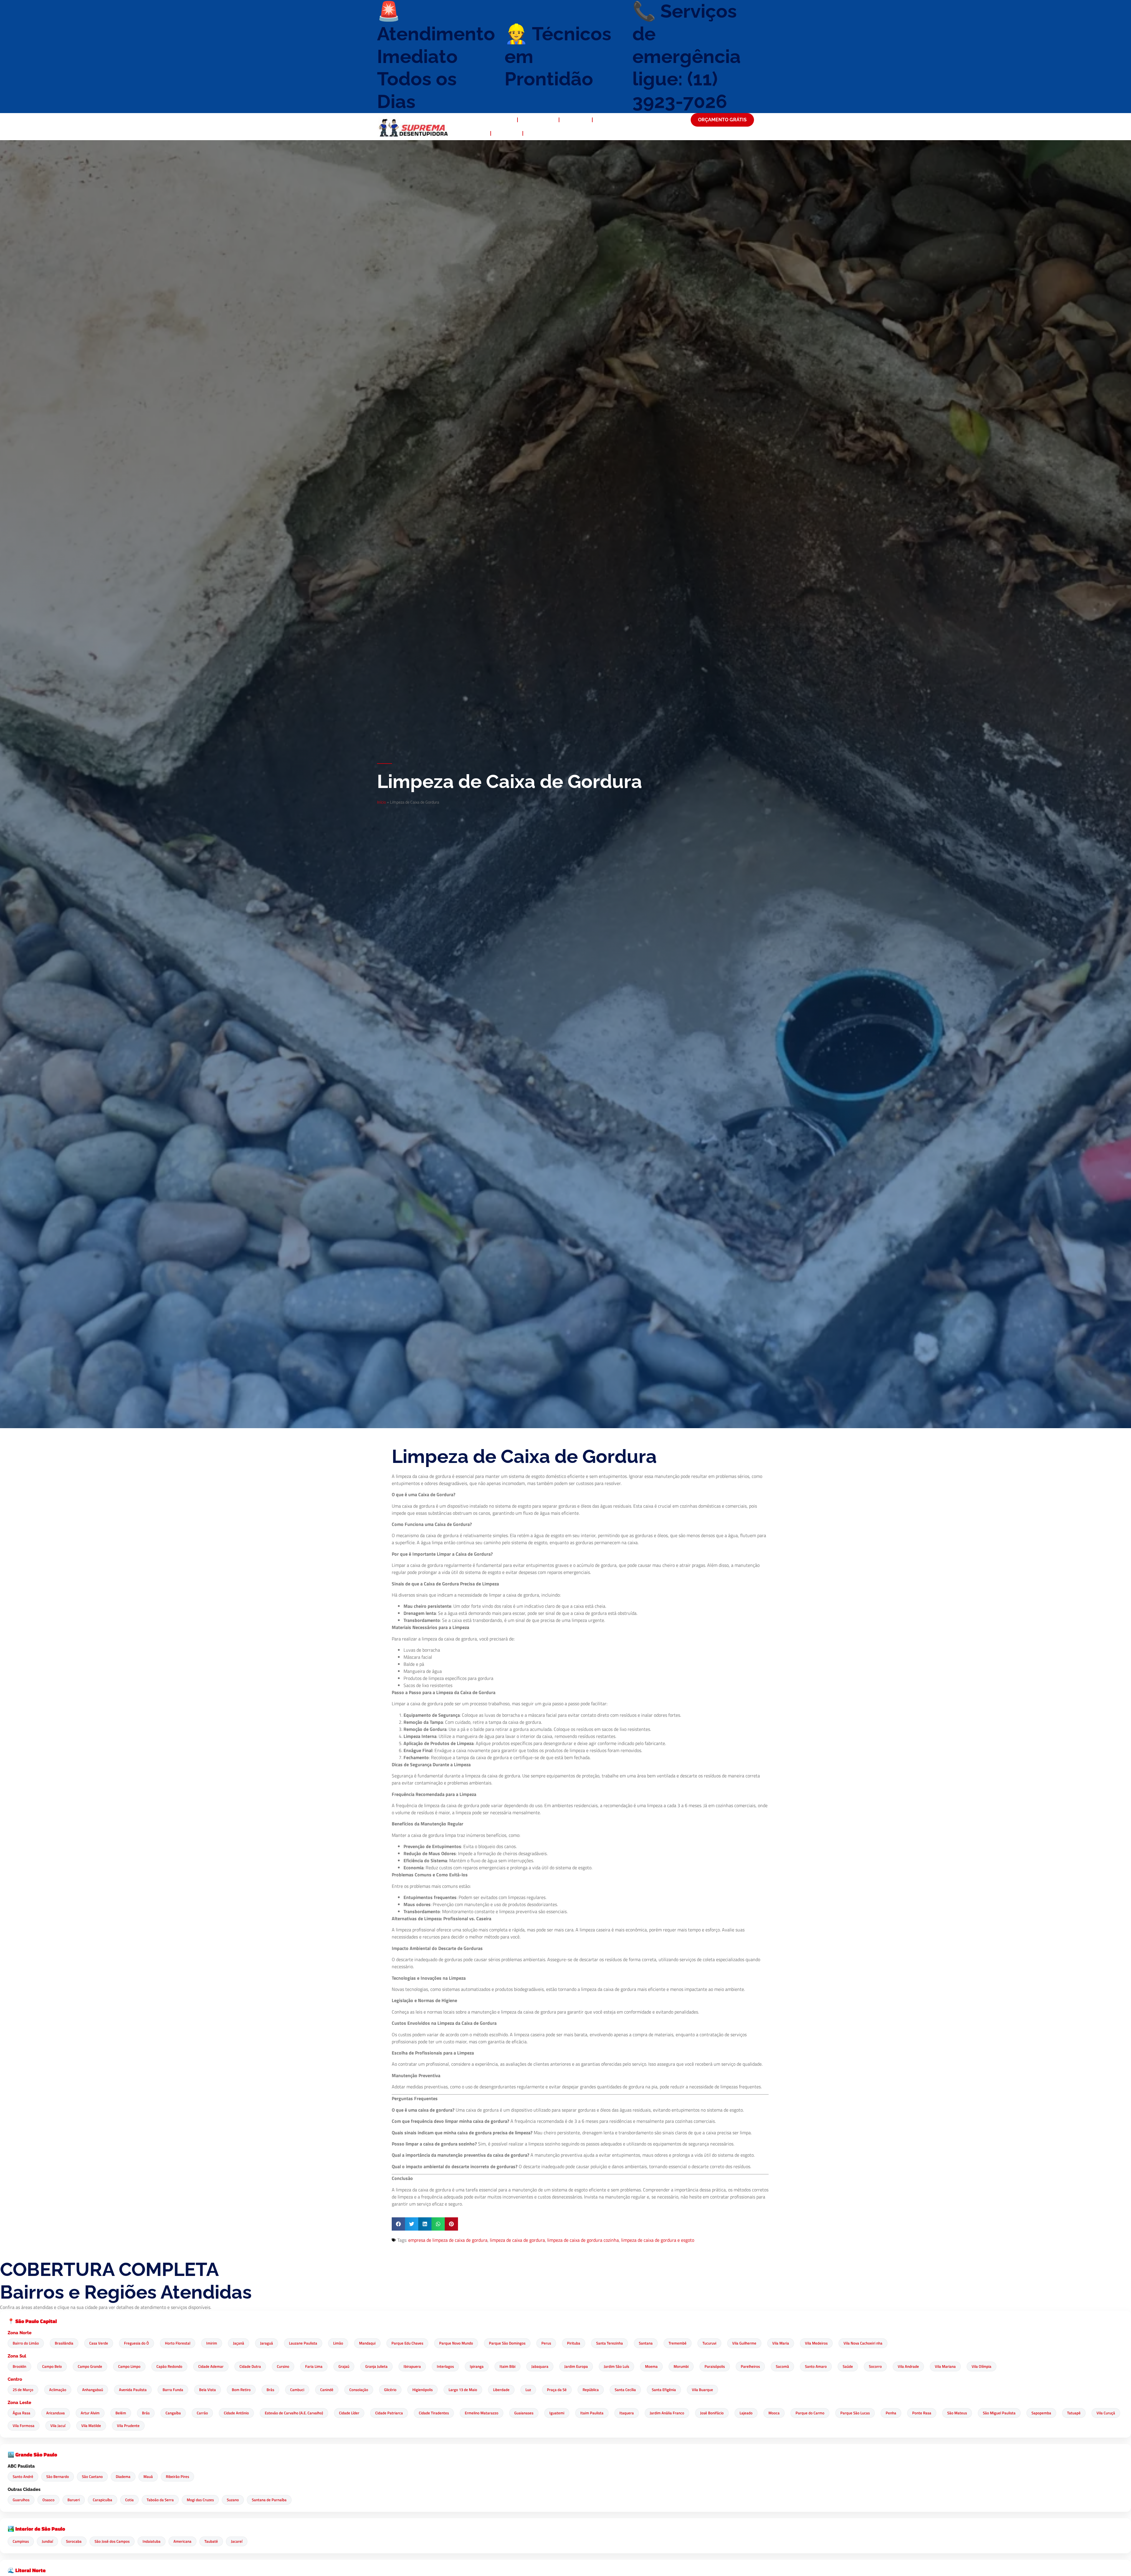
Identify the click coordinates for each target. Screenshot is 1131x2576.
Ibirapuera (412, 2366)
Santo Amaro (816, 2366)
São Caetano (92, 2476)
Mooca (774, 2413)
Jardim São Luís (616, 2366)
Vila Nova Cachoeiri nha (863, 2343)
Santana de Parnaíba (269, 2500)
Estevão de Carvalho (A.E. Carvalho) (294, 2413)
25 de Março (23, 2390)
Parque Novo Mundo (456, 2343)
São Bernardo (58, 2476)
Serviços (576, 120)
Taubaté (211, 2541)
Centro (15, 2379)
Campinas (21, 2541)
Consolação (359, 2390)
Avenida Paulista (133, 2390)
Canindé (327, 2390)
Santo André (23, 2476)
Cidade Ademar (211, 2366)
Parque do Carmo (810, 2413)
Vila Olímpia (982, 2366)
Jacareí (237, 2541)
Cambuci (297, 2390)
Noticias (507, 133)
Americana (182, 2541)
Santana (646, 2343)
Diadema (123, 2476)
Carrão (202, 2413)
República (591, 2390)
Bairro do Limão (26, 2343)
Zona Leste (19, 2403)
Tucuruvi (709, 2343)
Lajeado (746, 2413)
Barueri (74, 2500)
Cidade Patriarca (389, 2413)
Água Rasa (22, 2413)
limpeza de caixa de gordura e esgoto (658, 2240)
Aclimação (58, 2390)
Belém (121, 2413)
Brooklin (19, 2366)
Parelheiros (750, 2366)
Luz (528, 2390)
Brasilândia (64, 2343)
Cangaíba (173, 2413)
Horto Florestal (178, 2343)
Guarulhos (21, 2500)
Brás (270, 2390)
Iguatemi (557, 2413)
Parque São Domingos (507, 2343)
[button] (398, 2224)
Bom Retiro (241, 2390)
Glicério (390, 2390)
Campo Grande (90, 2366)
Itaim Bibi (507, 2366)
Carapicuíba (102, 2500)
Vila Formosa (24, 2426)
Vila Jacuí (58, 2426)
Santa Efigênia (664, 2390)
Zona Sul (17, 2356)
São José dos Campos (112, 2541)
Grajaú (344, 2366)
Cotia (129, 2500)
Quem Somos (538, 120)
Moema (651, 2366)
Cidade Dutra (250, 2366)
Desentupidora (494, 120)
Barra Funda (173, 2390)
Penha (891, 2413)
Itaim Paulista (592, 2413)
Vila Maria (781, 2343)
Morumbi (681, 2366)
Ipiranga (477, 2366)
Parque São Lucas (855, 2413)
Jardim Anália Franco (667, 2413)
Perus (546, 2343)
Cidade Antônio (236, 2413)
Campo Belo (52, 2366)
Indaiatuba (152, 2541)
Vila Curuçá (1106, 2413)
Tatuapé (1074, 2413)
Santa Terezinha (610, 2343)
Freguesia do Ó (137, 2343)
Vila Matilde (91, 2426)
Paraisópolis (715, 2366)
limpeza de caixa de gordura (517, 2240)
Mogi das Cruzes (200, 2500)
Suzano (233, 2500)
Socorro (875, 2366)
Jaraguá (267, 2343)
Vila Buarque (702, 2390)
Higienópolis (423, 2390)
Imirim (212, 2343)
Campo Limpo (129, 2366)
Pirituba (574, 2343)
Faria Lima (314, 2366)
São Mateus (957, 2413)
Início (381, 802)
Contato (538, 133)
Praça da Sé (557, 2390)
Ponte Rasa (922, 2413)
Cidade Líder (349, 2413)
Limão (338, 2343)
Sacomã (782, 2366)
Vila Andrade (908, 2366)
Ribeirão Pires (177, 2476)
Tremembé (678, 2343)
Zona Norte (20, 2333)
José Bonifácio (712, 2413)
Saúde (848, 2366)
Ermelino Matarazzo (482, 2413)
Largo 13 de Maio (463, 2390)
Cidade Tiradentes (434, 2413)
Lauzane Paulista (303, 2343)
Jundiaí (47, 2541)
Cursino (283, 2366)
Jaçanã (239, 2343)
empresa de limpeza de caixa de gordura (448, 2240)
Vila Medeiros (816, 2343)
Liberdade (501, 2390)
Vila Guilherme (744, 2343)
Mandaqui (367, 2343)
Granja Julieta (376, 2366)
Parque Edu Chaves (407, 2343)
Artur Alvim (90, 2413)
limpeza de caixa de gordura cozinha (583, 2240)
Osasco (48, 2500)
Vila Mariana (945, 2366)
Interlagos (445, 2366)
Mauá (148, 2476)
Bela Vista (207, 2390)
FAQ (480, 133)
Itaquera (627, 2413)
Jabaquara (540, 2366)
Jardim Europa (576, 2366)
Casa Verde (99, 2343)
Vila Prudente (128, 2426)
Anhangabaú (93, 2390)
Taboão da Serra (160, 2500)
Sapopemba (1041, 2413)
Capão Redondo (169, 2366)
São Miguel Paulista (999, 2413)
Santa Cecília (625, 2390)
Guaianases (524, 2413)
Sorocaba (74, 2541)
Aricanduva (56, 2413)
